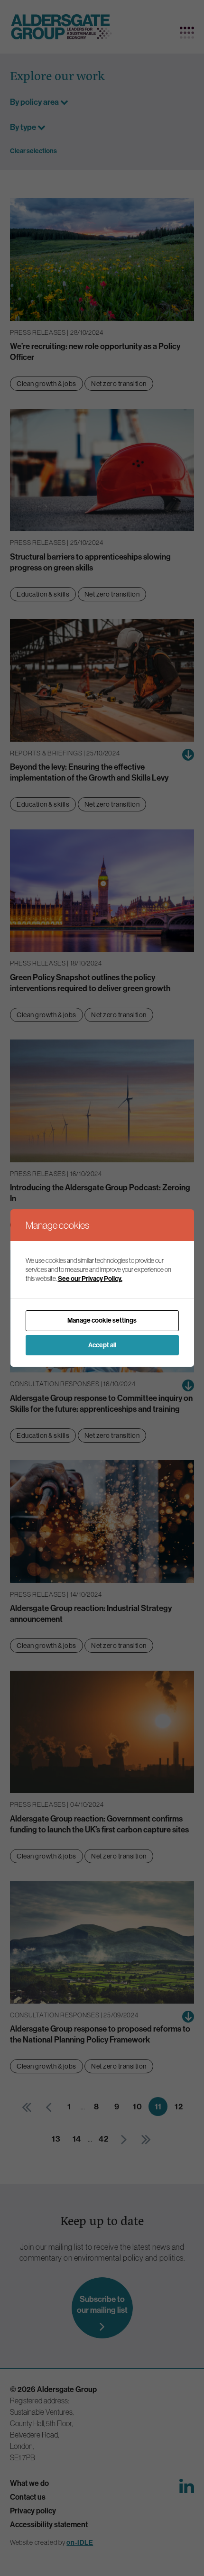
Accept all (102, 1345)
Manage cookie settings (102, 1320)
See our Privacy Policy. (90, 1279)
